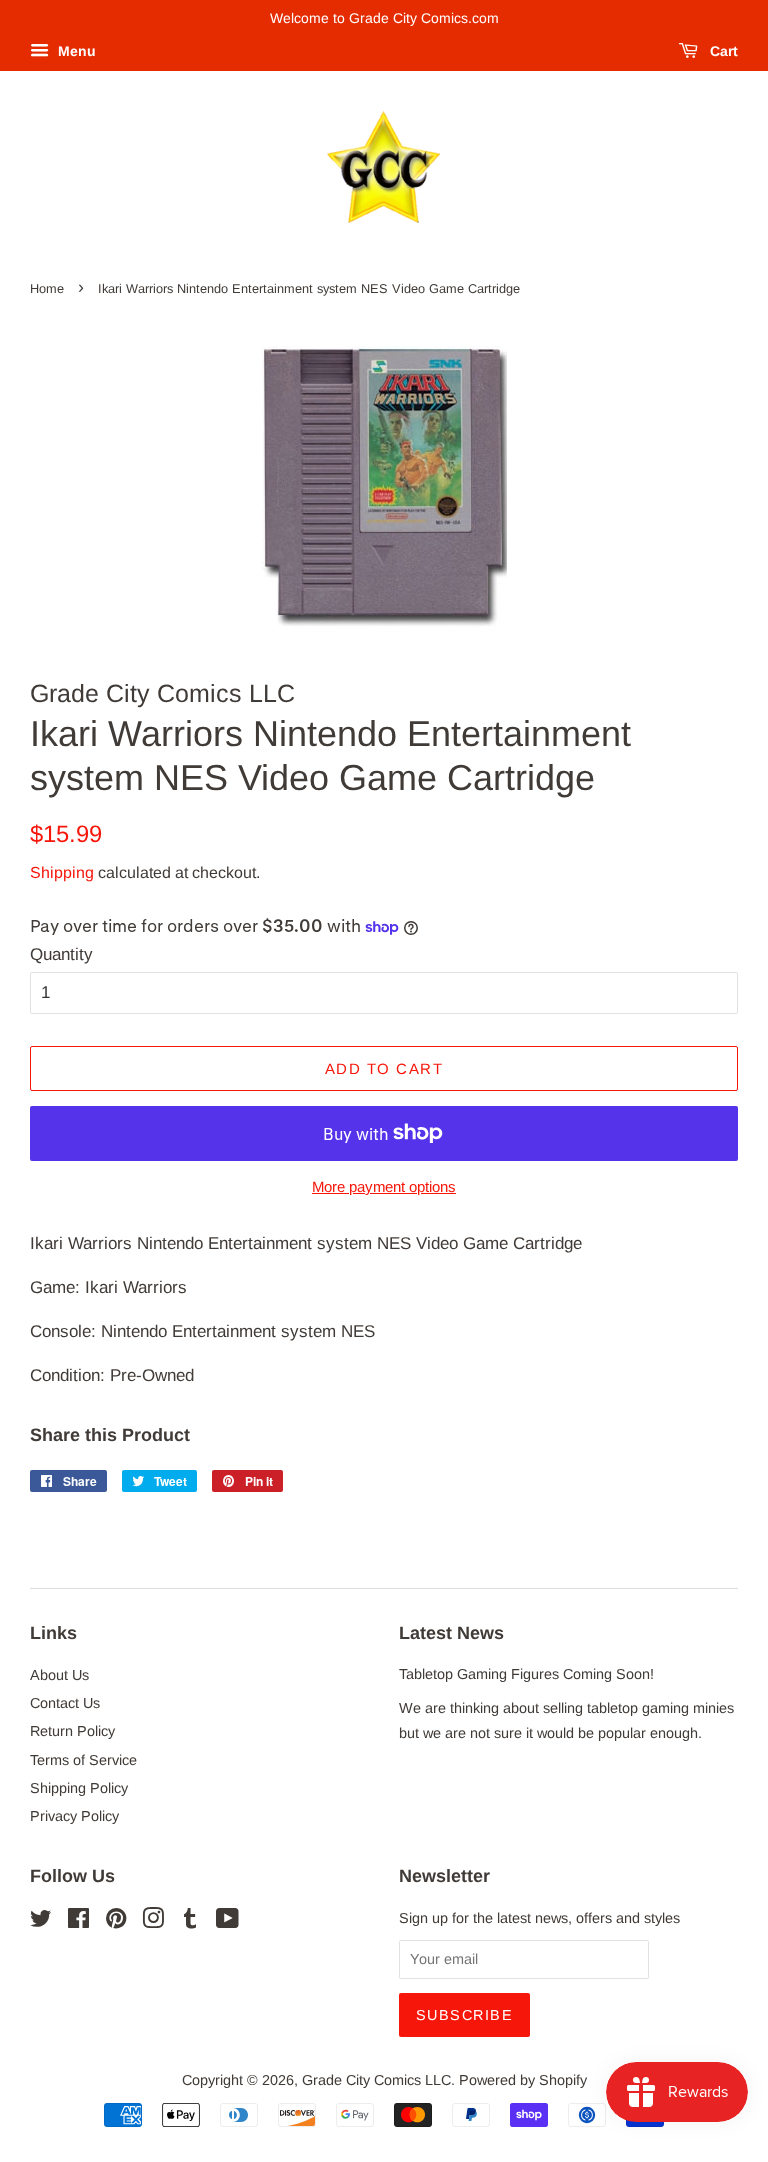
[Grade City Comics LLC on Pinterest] (116, 1922)
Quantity (61, 954)
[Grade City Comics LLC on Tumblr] (190, 1922)
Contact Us (65, 1703)
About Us (59, 1675)
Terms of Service (83, 1760)
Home (47, 288)
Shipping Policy (79, 1788)
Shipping (62, 872)
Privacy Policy (74, 1816)
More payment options (384, 1186)
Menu (75, 51)
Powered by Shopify (523, 2080)
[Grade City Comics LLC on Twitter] (41, 1922)
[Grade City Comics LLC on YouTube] (227, 1922)
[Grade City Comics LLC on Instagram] (153, 1922)
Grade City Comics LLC (376, 2080)
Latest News (451, 1633)
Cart (722, 51)
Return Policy (72, 1731)
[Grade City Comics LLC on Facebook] (78, 1922)
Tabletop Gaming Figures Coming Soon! (526, 1674)
